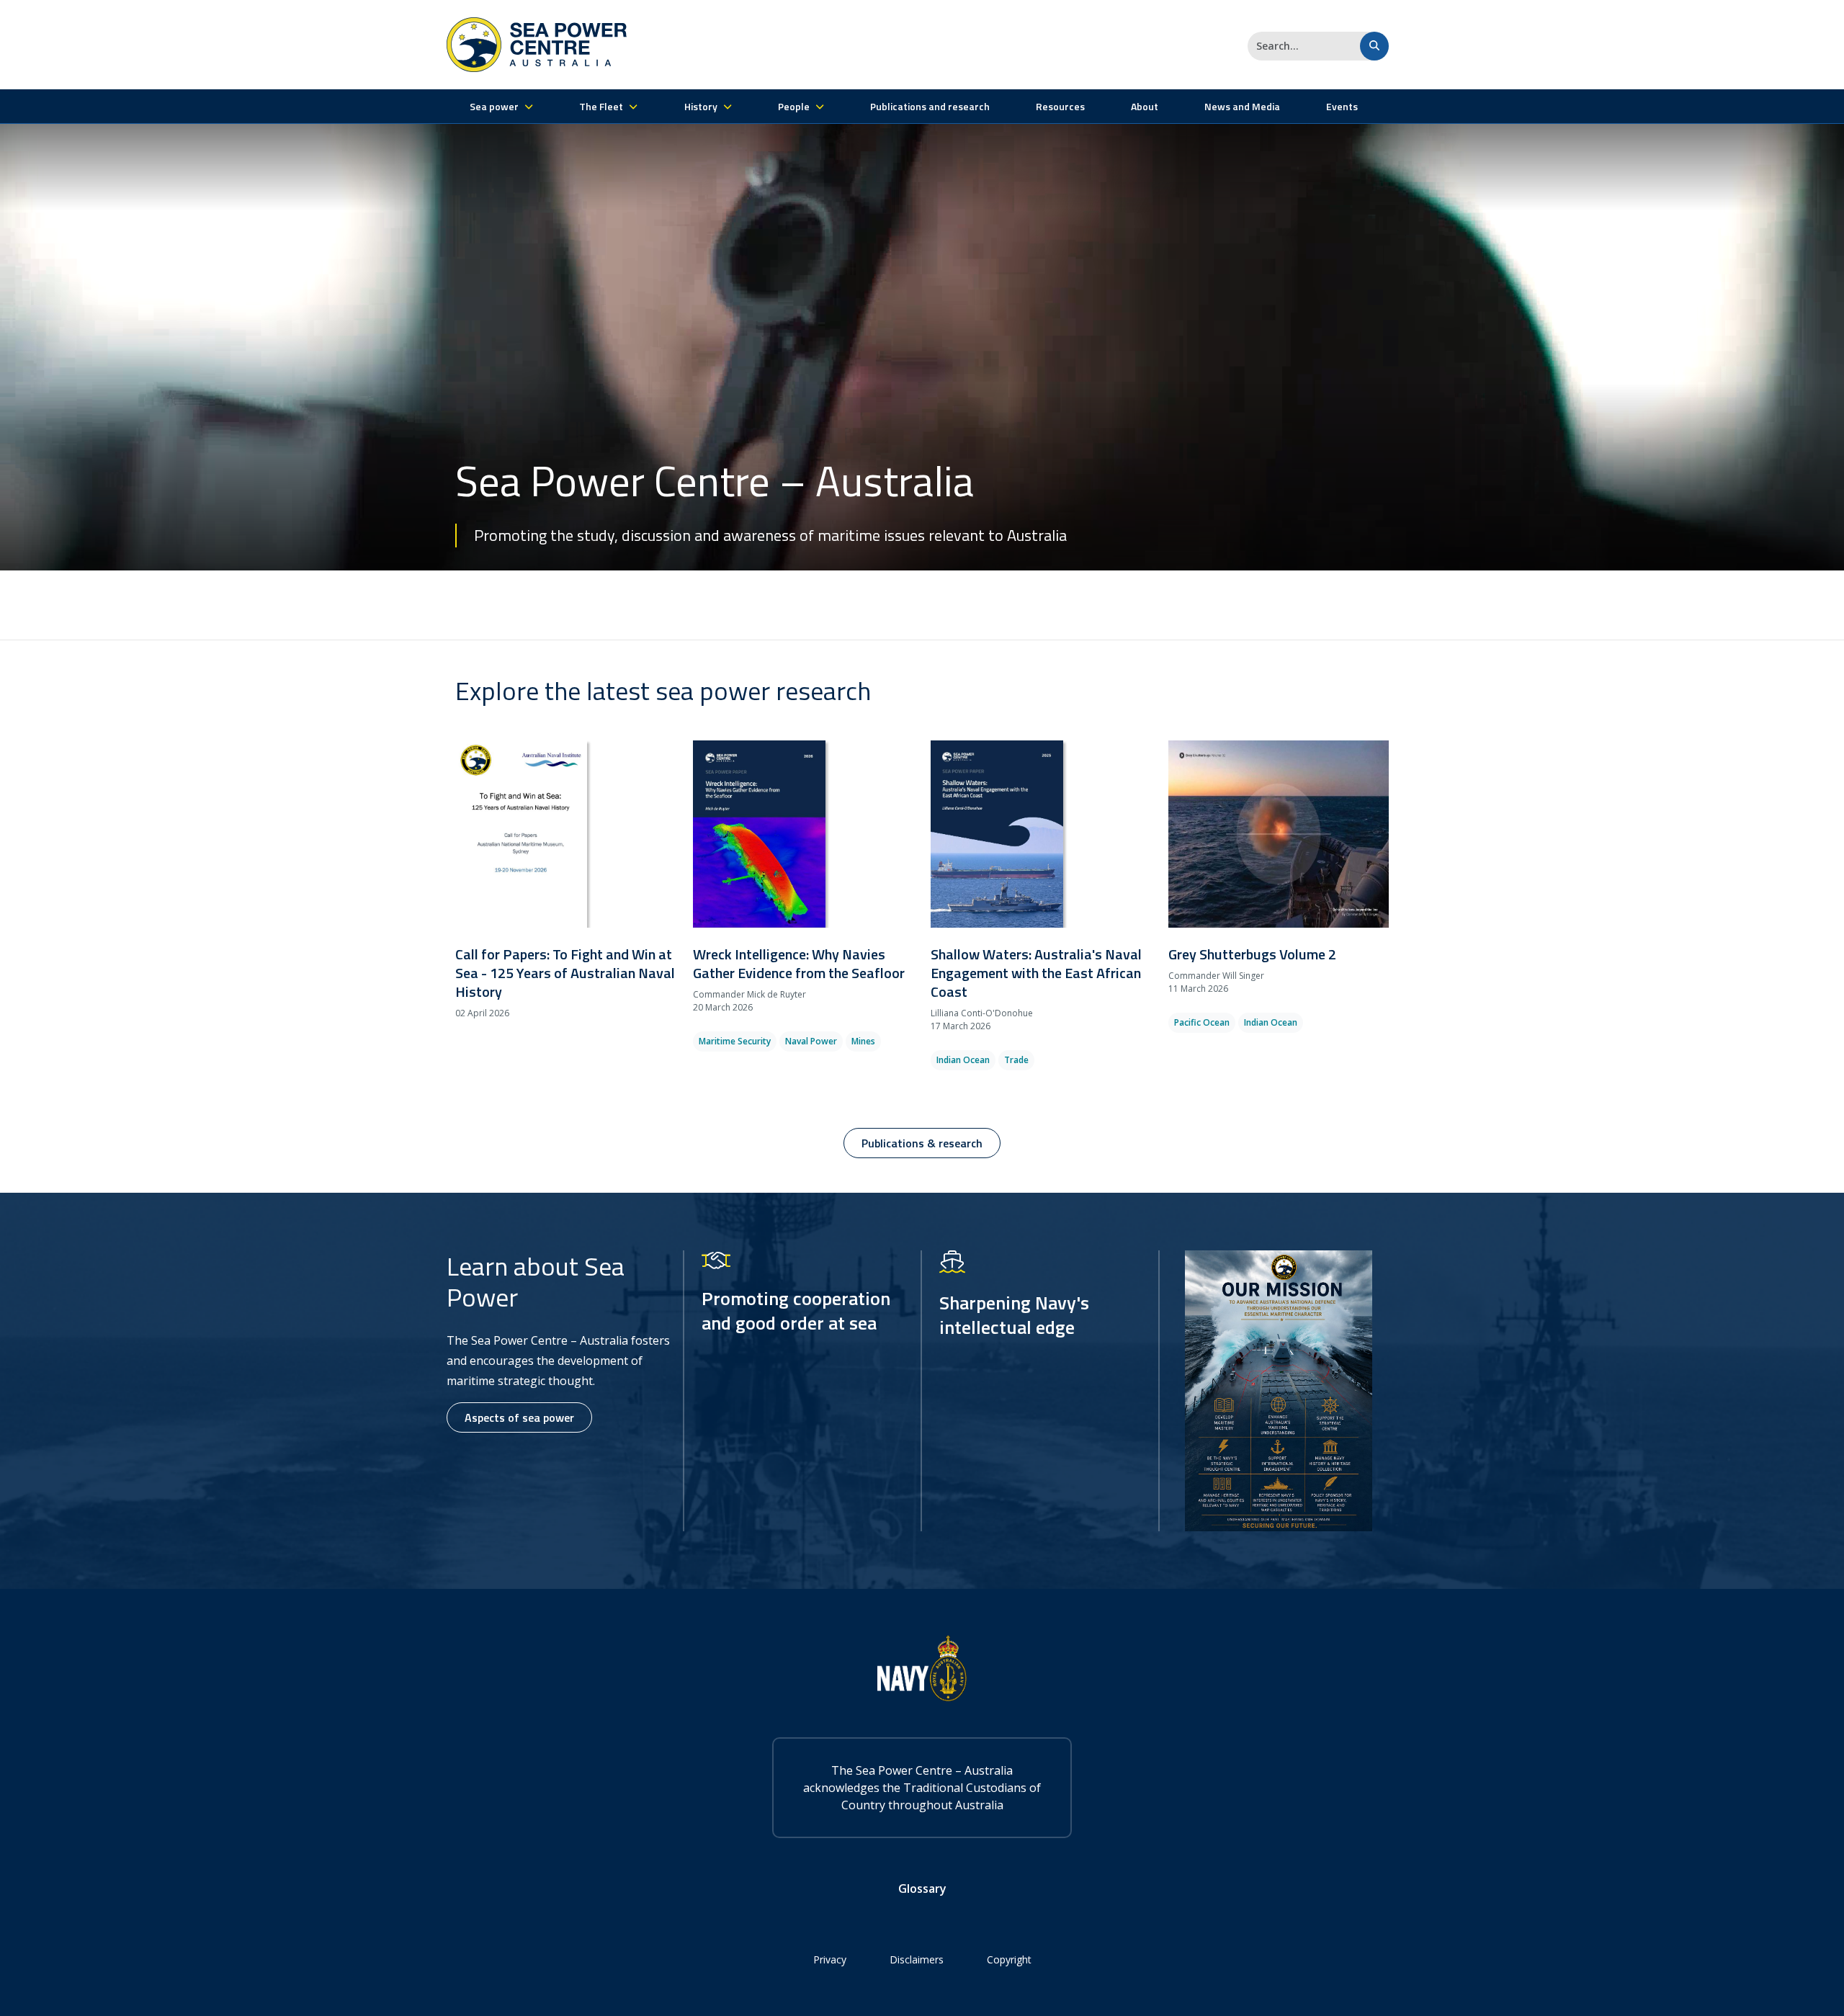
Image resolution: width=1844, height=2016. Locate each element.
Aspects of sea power (519, 1417)
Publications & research (922, 1143)
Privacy (830, 1959)
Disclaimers (917, 1959)
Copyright (1009, 1959)
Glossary (922, 1889)
